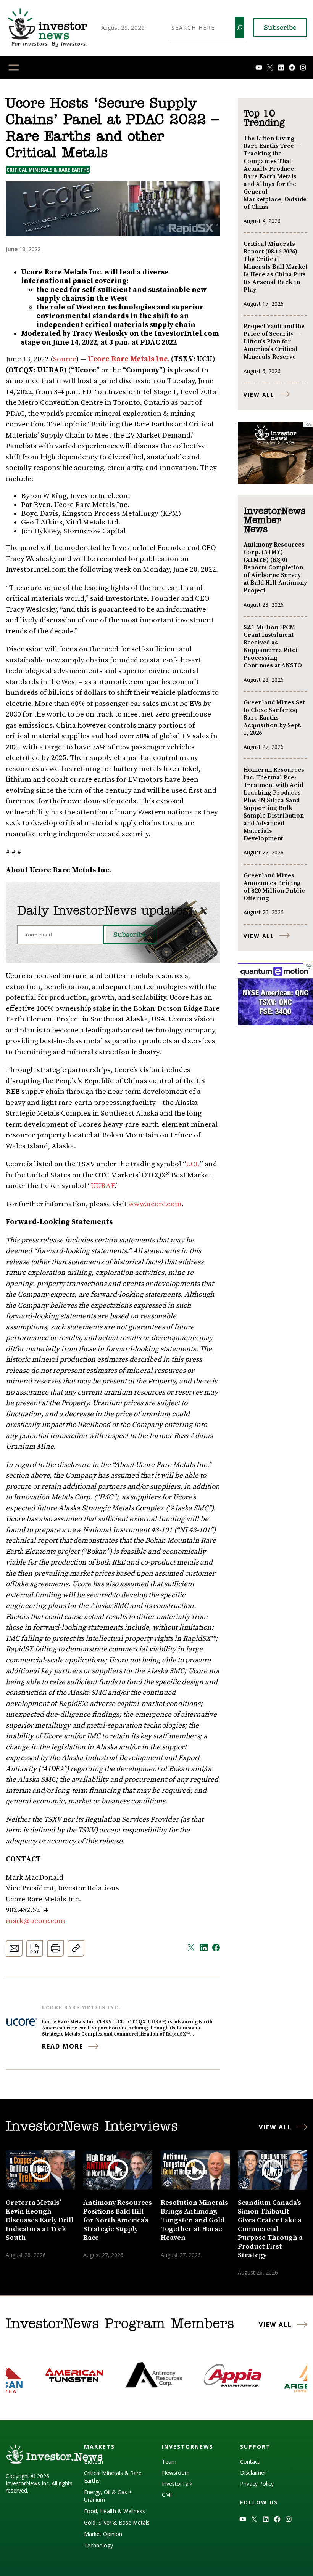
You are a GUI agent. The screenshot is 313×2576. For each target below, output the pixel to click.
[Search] (240, 27)
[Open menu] (14, 67)
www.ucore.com (155, 1204)
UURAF (103, 1186)
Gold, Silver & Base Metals (117, 2522)
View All (259, 395)
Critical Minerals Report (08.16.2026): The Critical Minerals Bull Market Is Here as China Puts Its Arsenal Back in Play (275, 267)
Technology (98, 2545)
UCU (193, 1164)
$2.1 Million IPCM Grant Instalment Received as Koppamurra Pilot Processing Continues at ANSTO (273, 646)
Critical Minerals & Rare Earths (48, 170)
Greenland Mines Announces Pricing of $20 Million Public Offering (274, 887)
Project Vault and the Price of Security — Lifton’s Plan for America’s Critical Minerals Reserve (274, 341)
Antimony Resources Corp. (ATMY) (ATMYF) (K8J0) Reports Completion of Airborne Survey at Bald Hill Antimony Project (275, 567)
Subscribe (280, 28)
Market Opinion (103, 2534)
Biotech (94, 2461)
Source (65, 359)
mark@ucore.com (35, 1921)
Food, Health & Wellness (115, 2511)
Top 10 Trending (264, 119)
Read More (63, 2046)
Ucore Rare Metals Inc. (81, 2008)
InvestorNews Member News (274, 521)
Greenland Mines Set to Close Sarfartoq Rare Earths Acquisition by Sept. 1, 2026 (274, 718)
